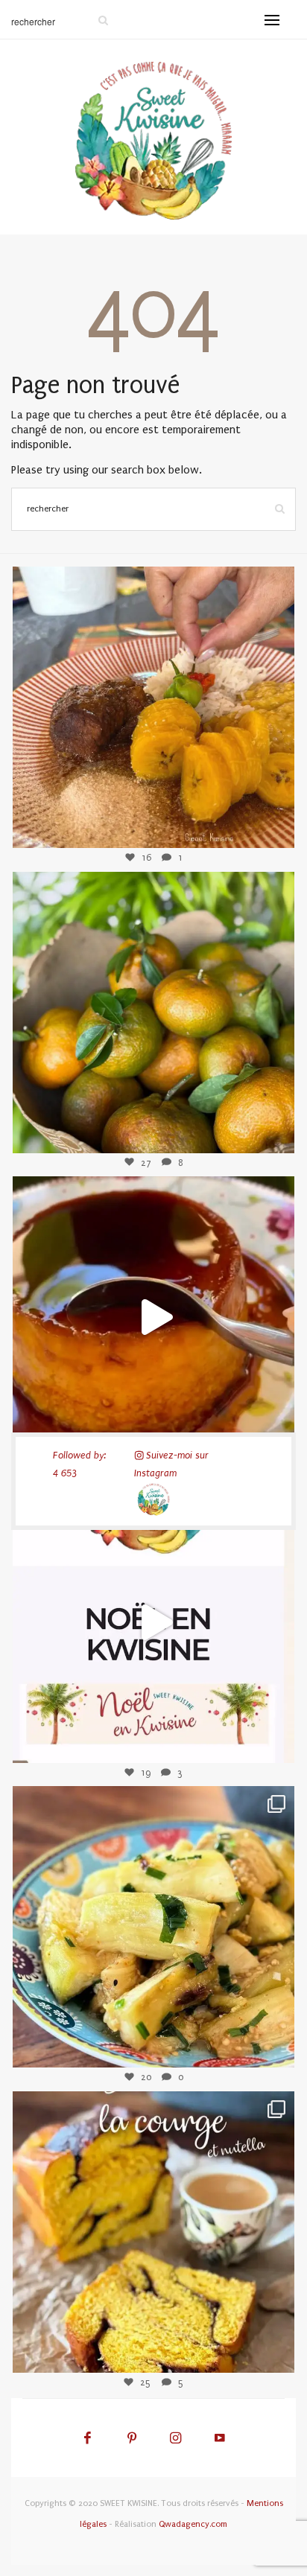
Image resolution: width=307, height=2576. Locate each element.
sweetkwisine (154, 695)
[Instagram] (271, 824)
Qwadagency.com (193, 2524)
